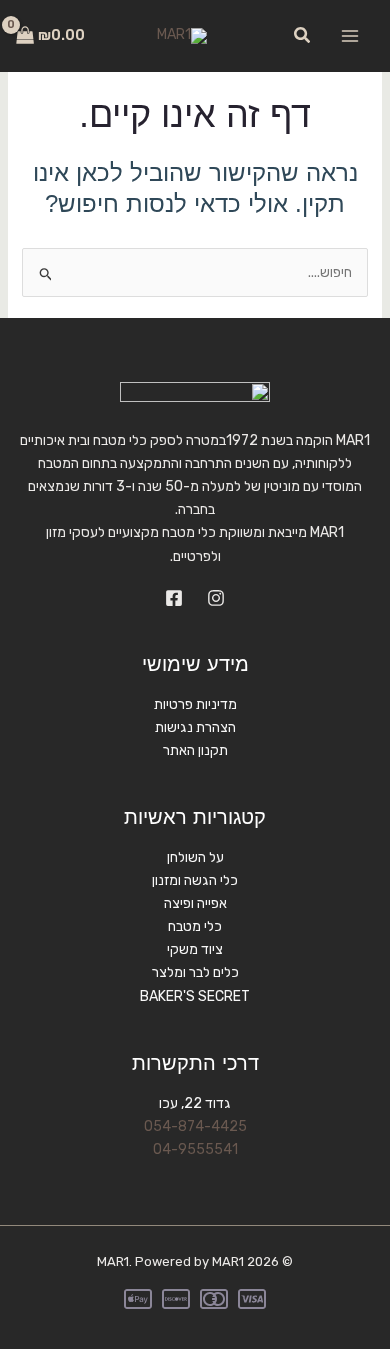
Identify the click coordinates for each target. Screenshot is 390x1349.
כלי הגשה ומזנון (195, 880)
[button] (301, 36)
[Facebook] (174, 598)
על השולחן (195, 857)
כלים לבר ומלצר (195, 972)
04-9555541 (195, 1149)
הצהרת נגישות (195, 727)
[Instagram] (216, 598)
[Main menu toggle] (350, 36)
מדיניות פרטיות (195, 704)
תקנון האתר (195, 750)
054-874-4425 (195, 1126)
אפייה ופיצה (195, 903)
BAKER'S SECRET (195, 996)
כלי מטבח (195, 926)
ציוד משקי (195, 949)
